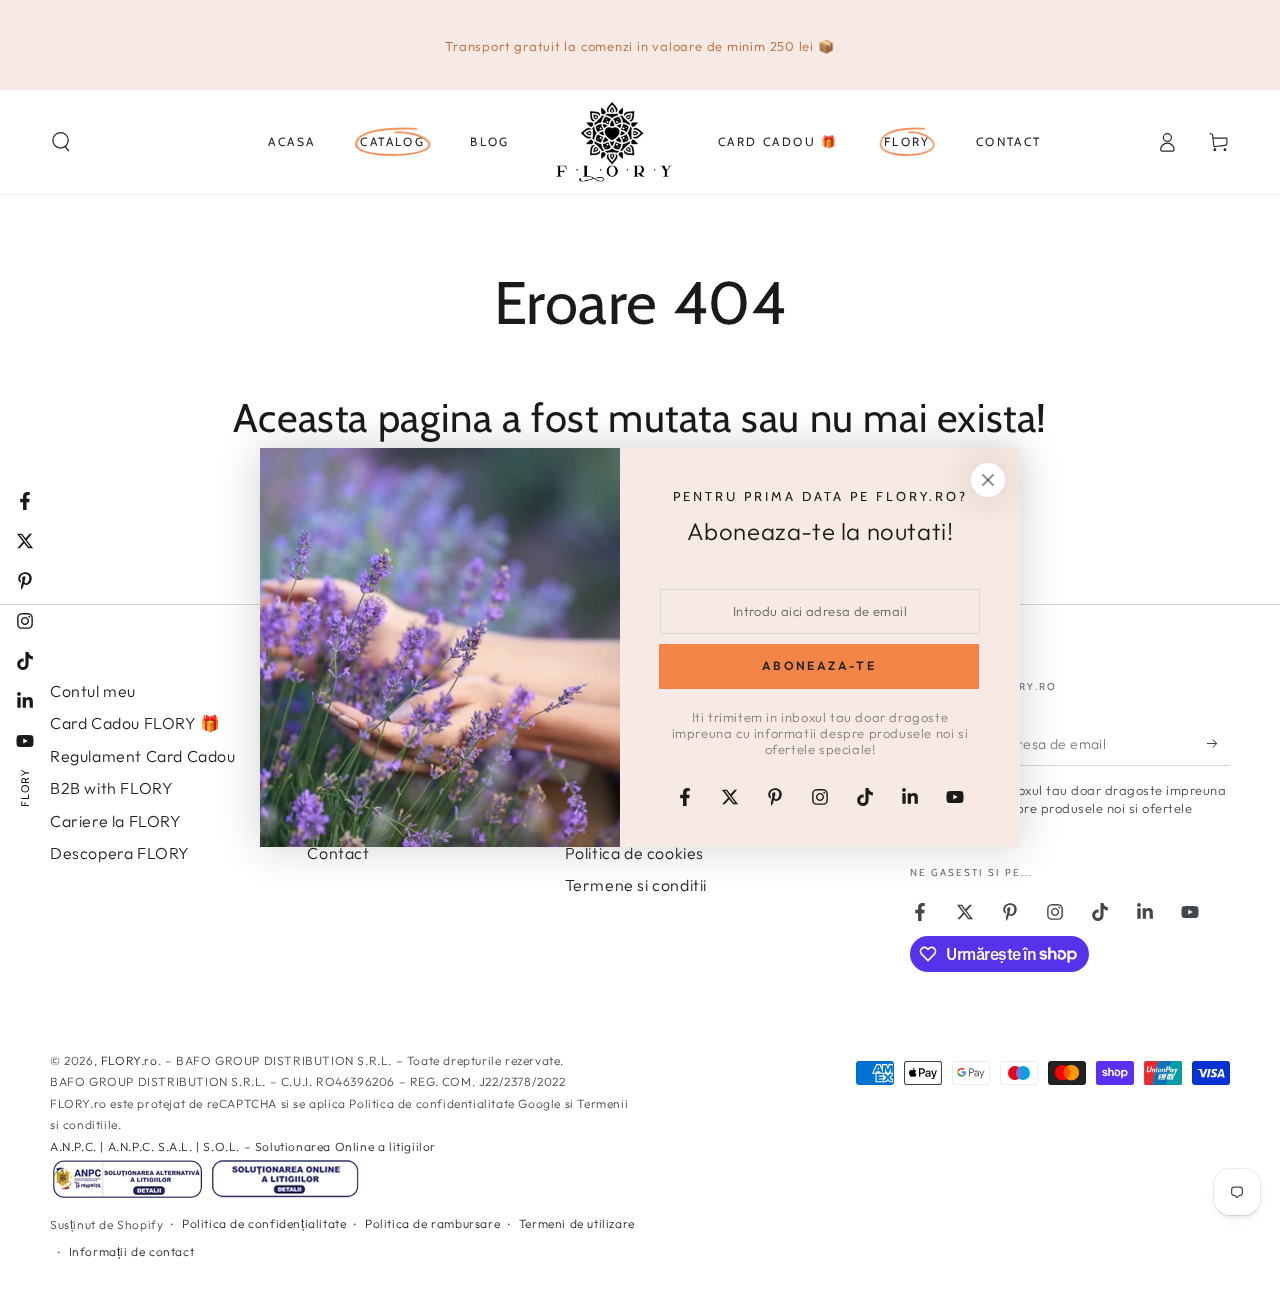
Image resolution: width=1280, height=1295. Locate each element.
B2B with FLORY (111, 788)
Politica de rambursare (432, 1223)
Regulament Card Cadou (143, 756)
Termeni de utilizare (577, 1223)
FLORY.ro (129, 1060)
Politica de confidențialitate (264, 1223)
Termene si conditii (636, 885)
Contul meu (93, 691)
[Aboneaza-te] (1218, 743)
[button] (61, 142)
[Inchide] (988, 480)
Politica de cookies (634, 853)
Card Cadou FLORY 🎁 (135, 723)
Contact (338, 853)
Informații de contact (132, 1251)
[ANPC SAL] (127, 1195)
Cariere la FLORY (116, 821)
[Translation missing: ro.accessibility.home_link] (614, 142)
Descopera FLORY (120, 853)
